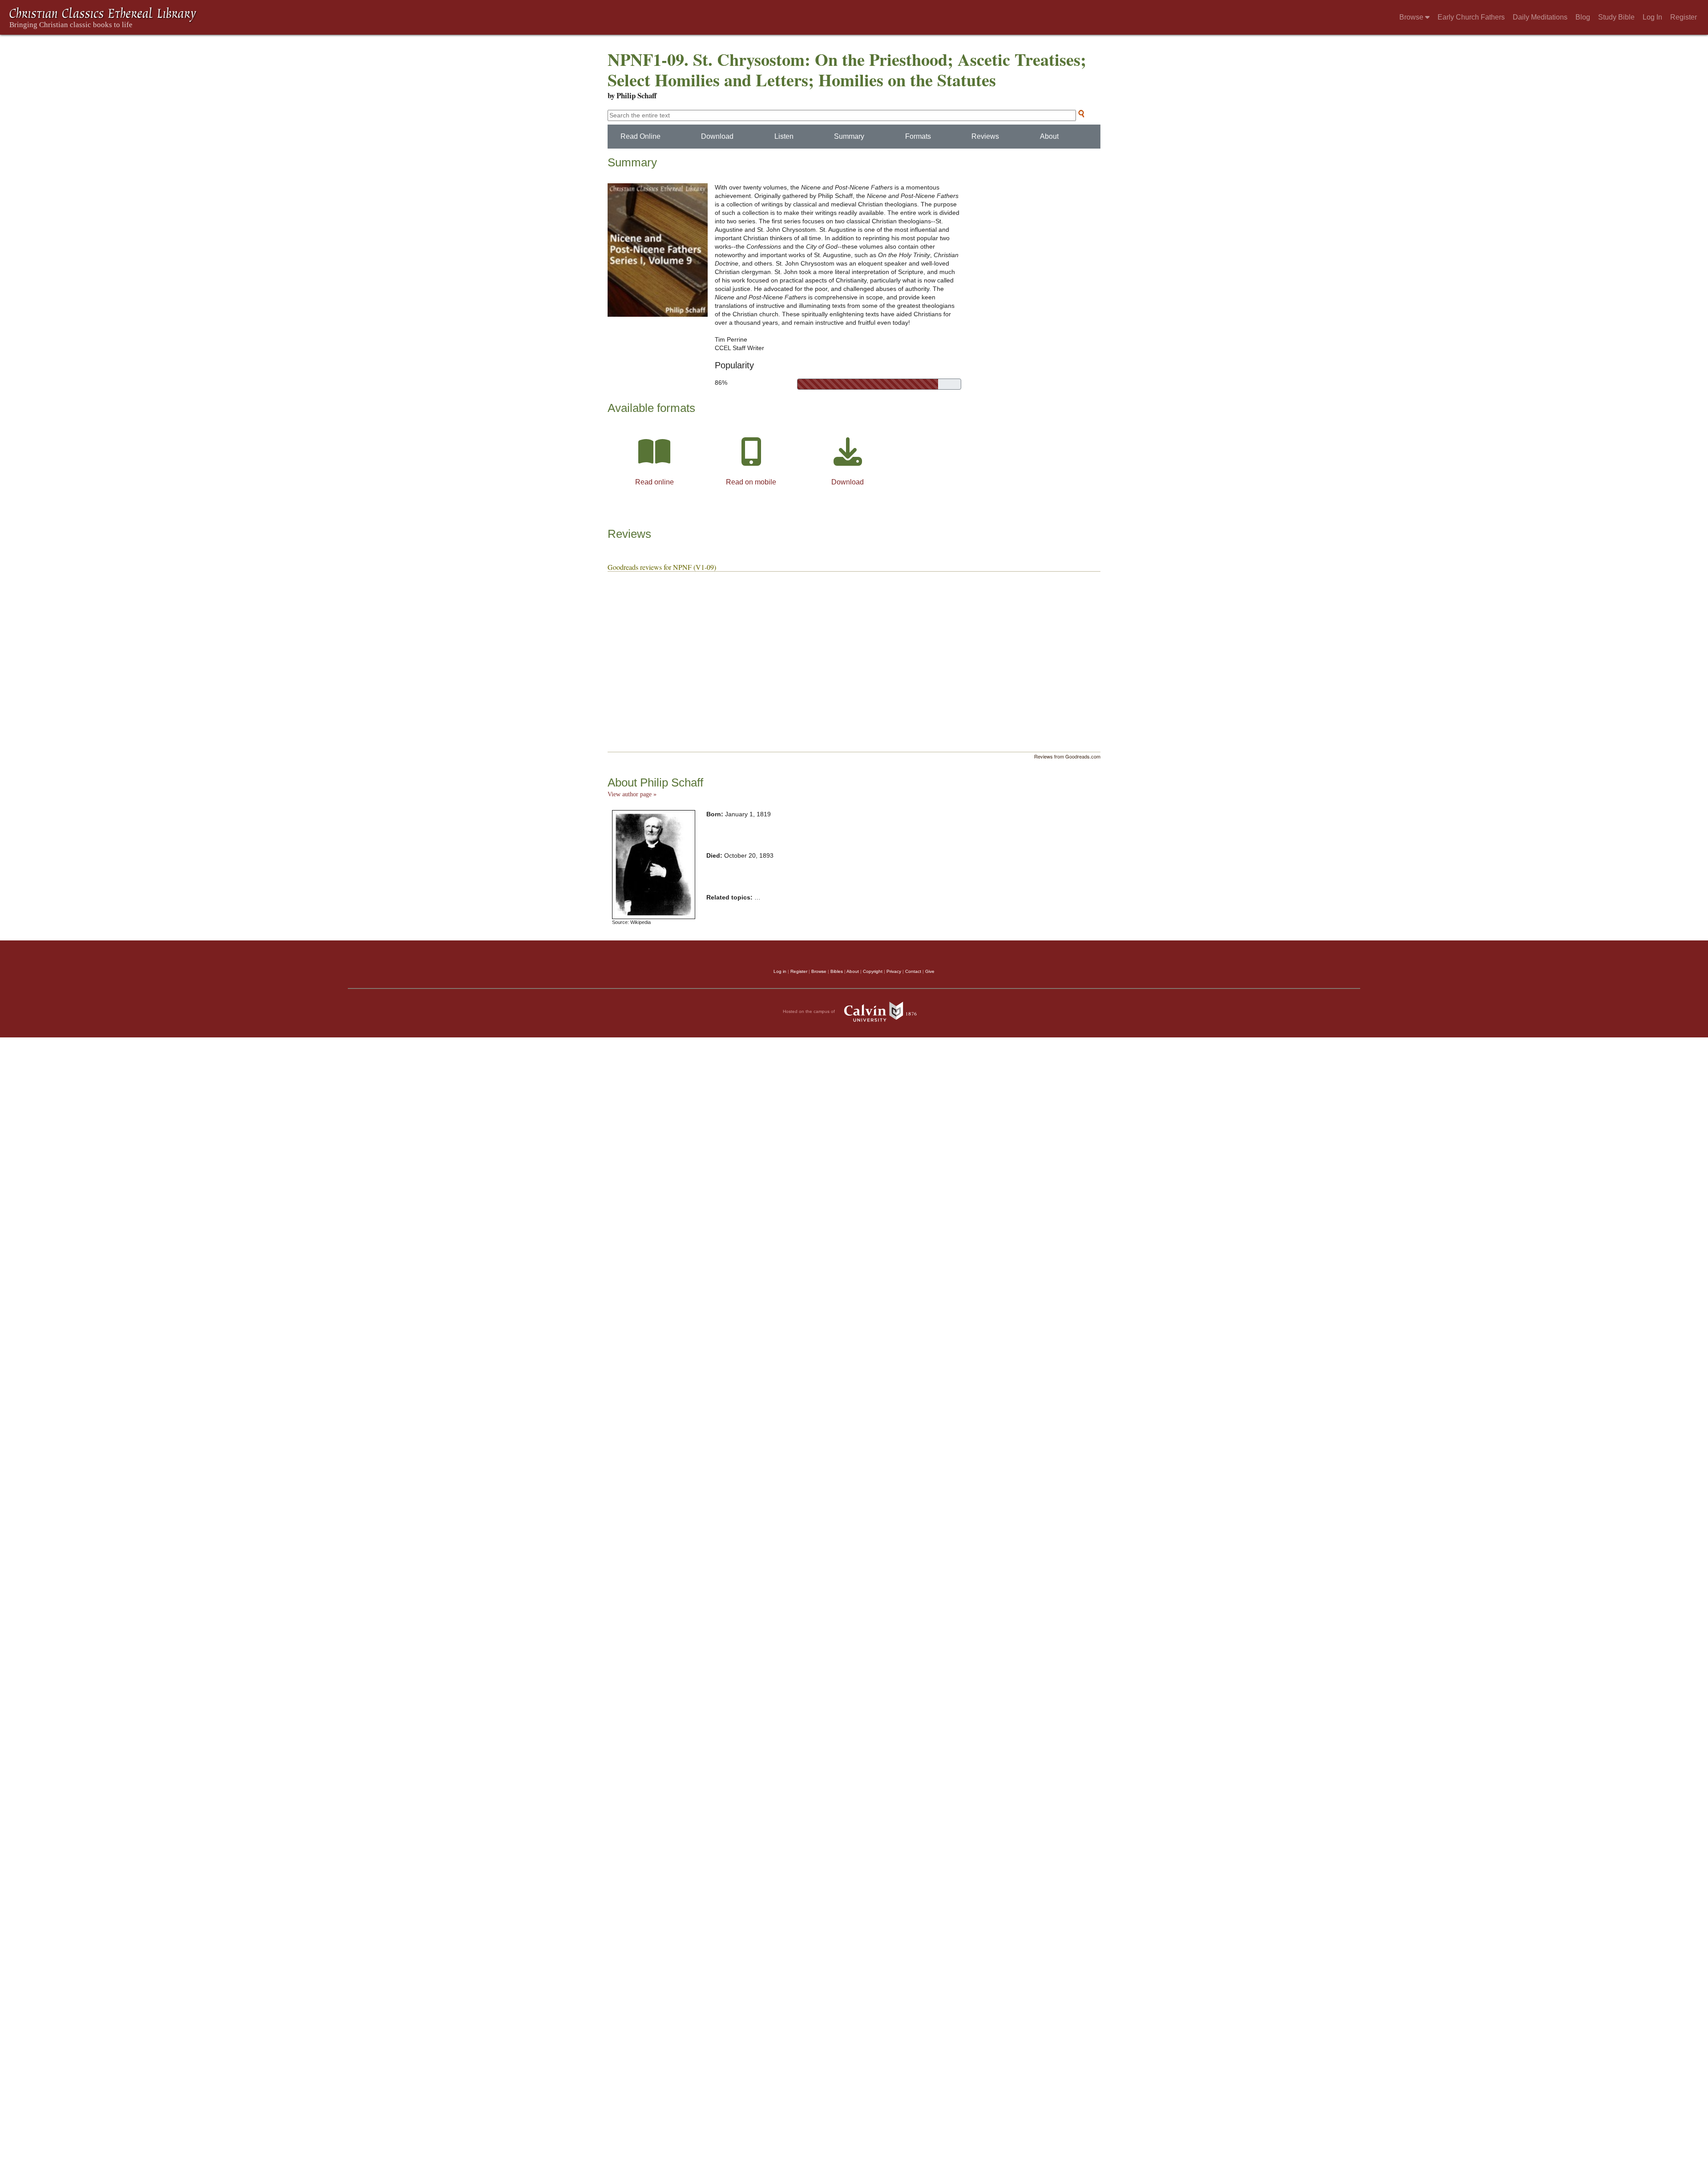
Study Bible (1616, 17)
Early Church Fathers (1471, 17)
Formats (918, 136)
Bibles (837, 971)
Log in (780, 971)
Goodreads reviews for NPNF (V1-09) (662, 567)
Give (930, 971)
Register (1684, 17)
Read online (655, 482)
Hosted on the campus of (810, 1011)
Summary (849, 136)
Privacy (894, 971)
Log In (1652, 17)
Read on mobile (751, 482)
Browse (1412, 17)
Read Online (640, 136)
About (1049, 136)
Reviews (985, 136)
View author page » (632, 794)
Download (717, 136)
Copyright (873, 971)
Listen (784, 136)
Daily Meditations (1540, 17)
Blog (1583, 17)
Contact (913, 971)
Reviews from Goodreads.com (1067, 756)
